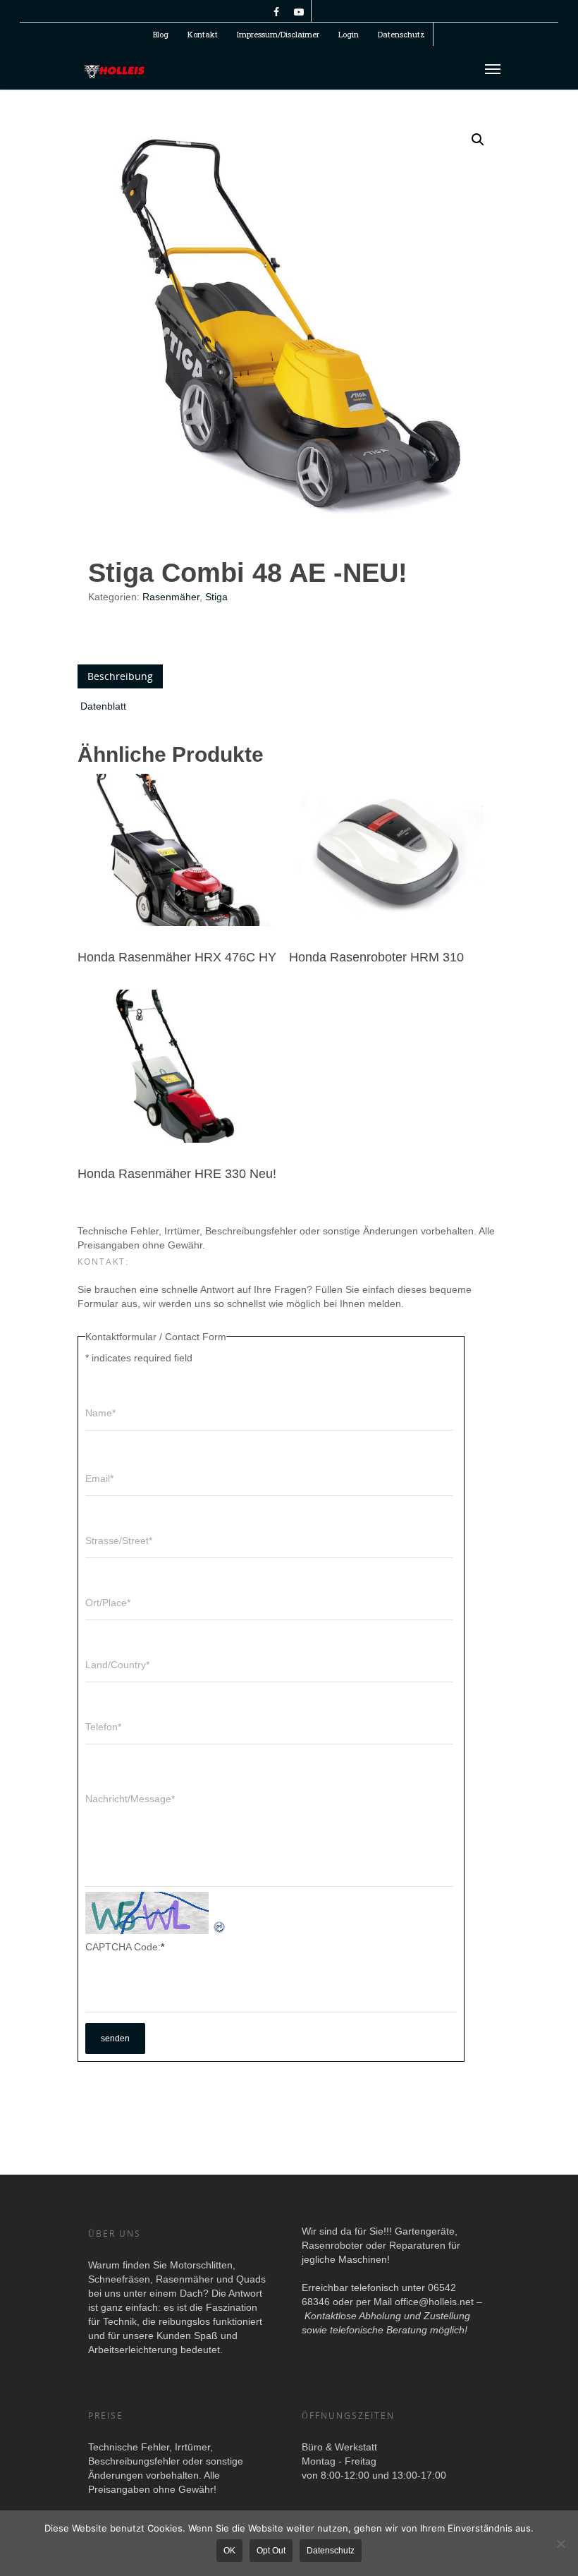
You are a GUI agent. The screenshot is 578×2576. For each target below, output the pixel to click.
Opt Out (271, 2551)
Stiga (216, 597)
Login (349, 34)
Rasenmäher (171, 597)
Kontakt (203, 34)
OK (229, 2551)
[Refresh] (220, 1927)
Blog (161, 34)
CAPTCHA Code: (125, 1947)
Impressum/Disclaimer (278, 34)
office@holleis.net (434, 2302)
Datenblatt (103, 706)
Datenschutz (401, 34)
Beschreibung (120, 676)
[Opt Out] (560, 2544)
